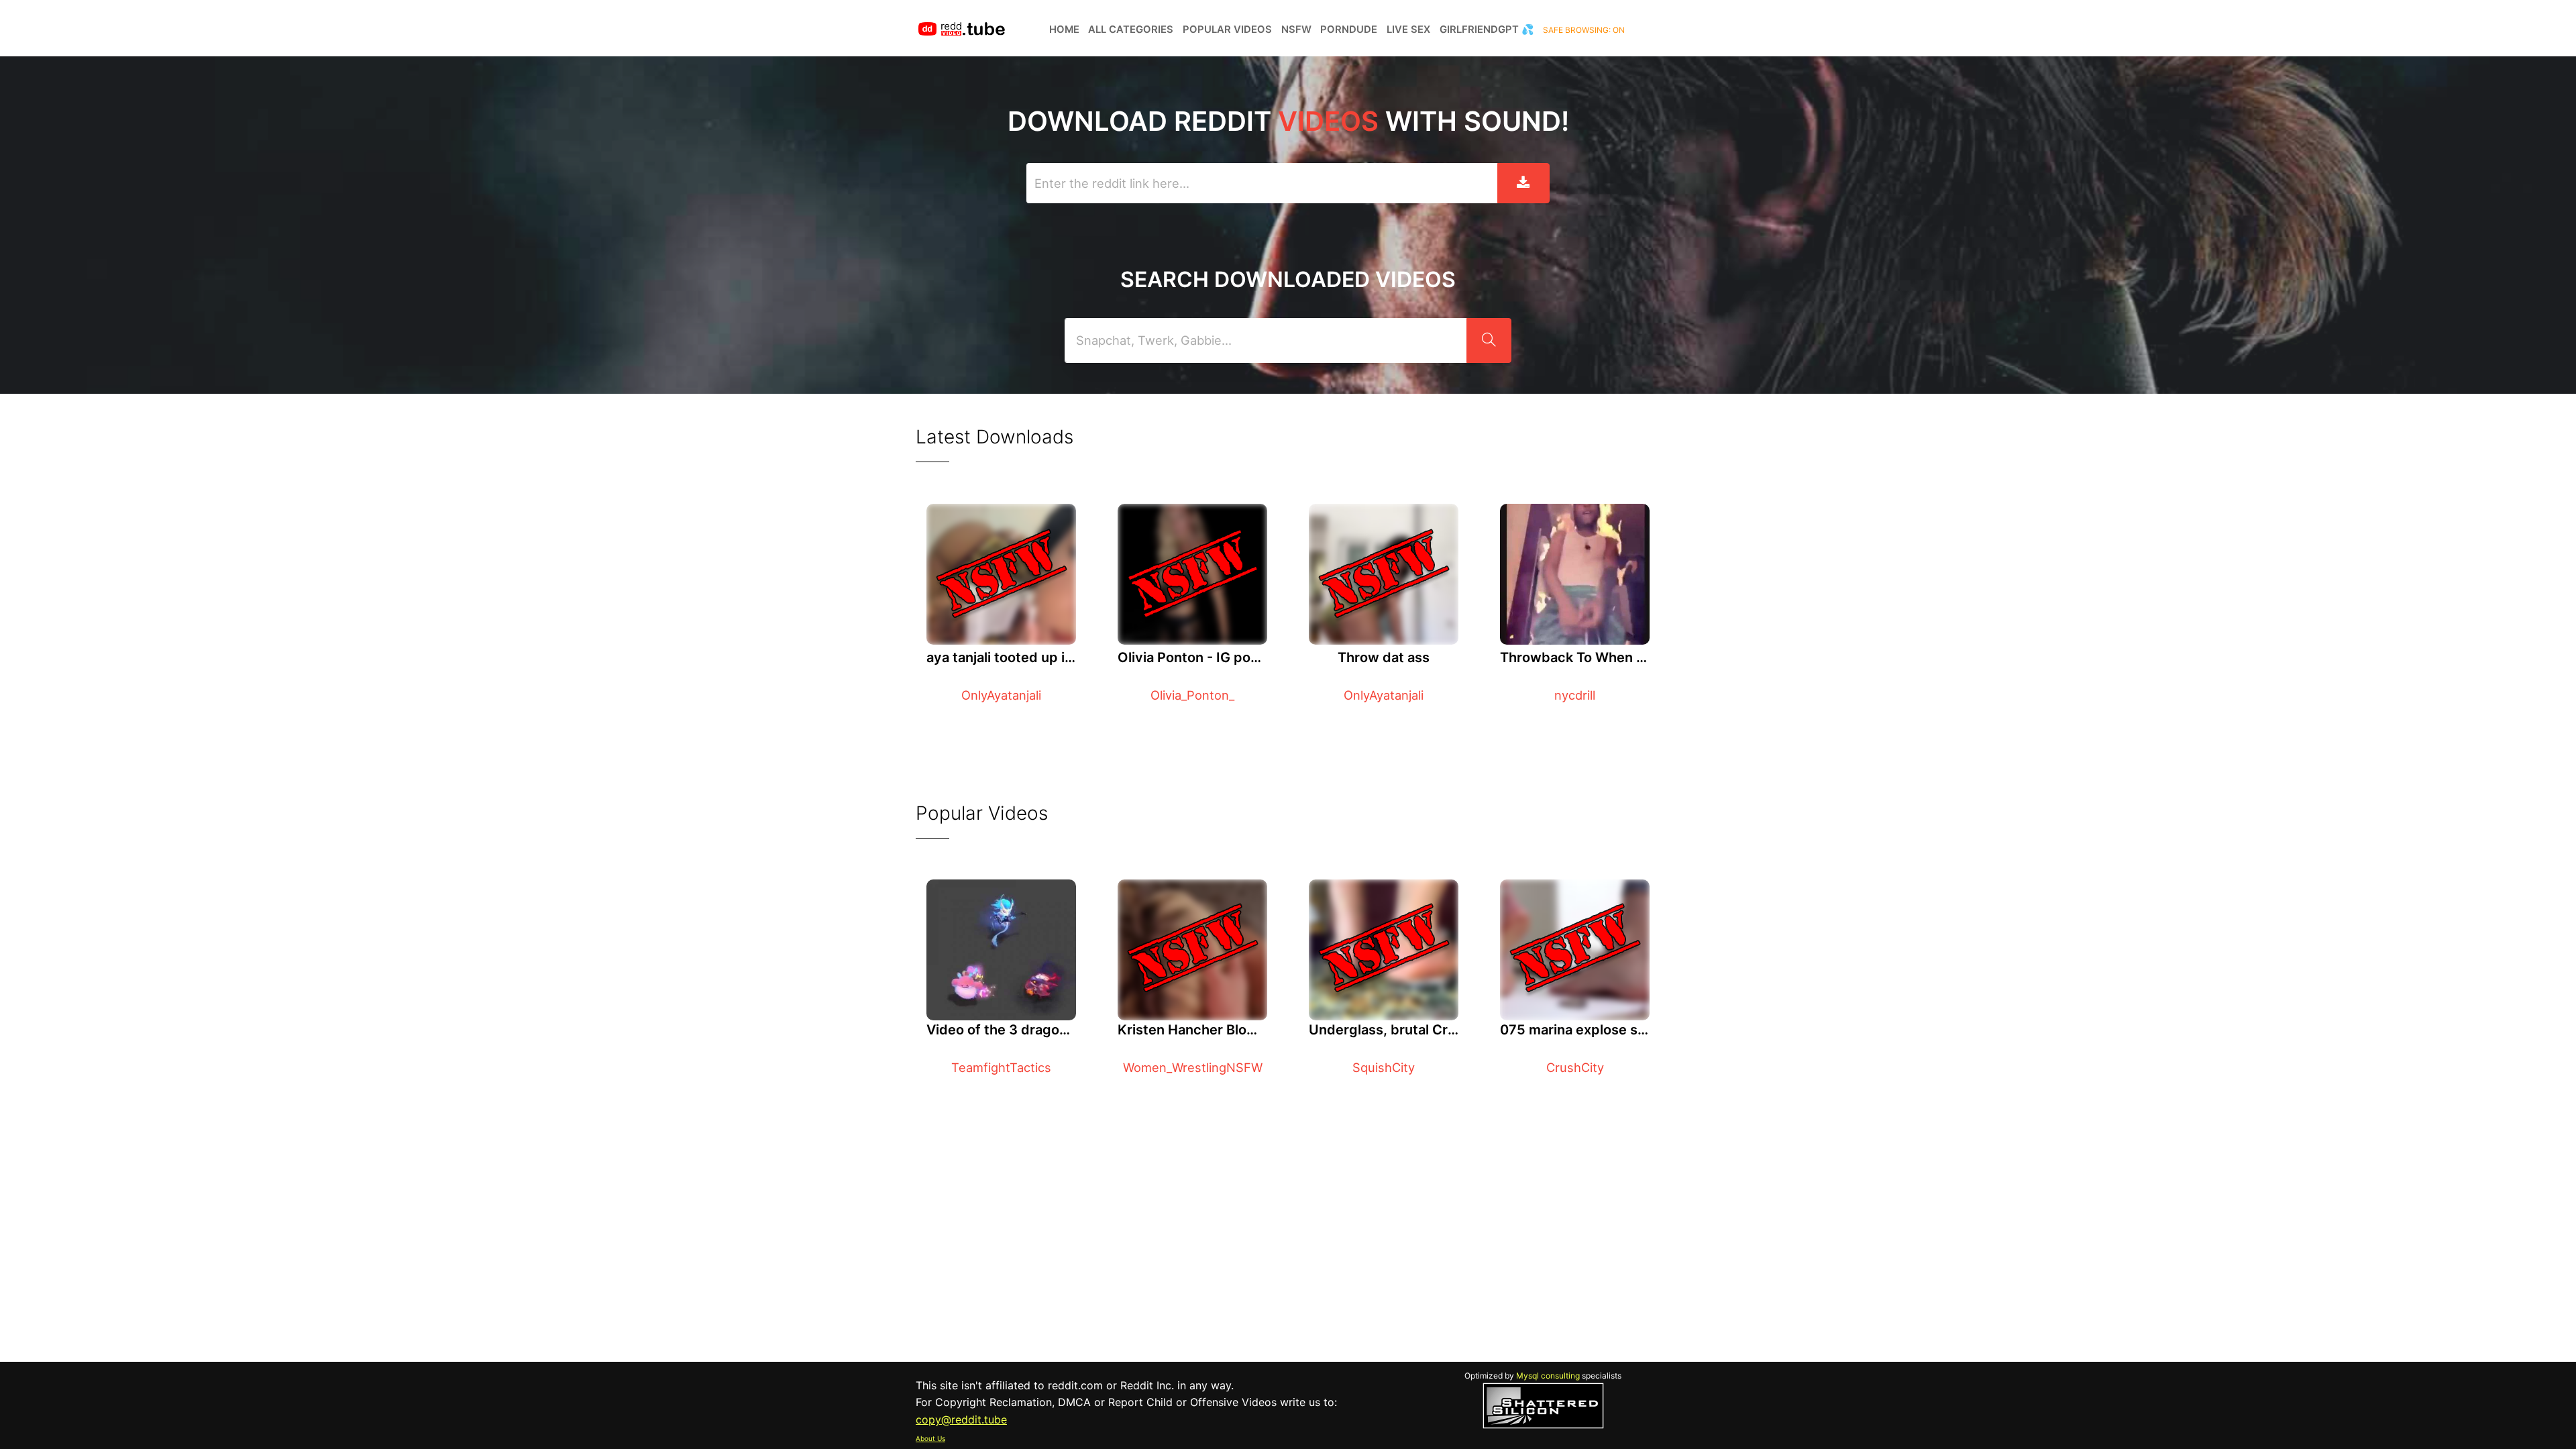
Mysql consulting (1548, 1376)
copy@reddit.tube (961, 1419)
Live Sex (1408, 30)
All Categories (1131, 30)
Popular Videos (1227, 30)
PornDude (1349, 30)
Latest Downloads (995, 437)
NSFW (1296, 30)
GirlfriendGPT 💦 (1487, 30)
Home (1064, 30)
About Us (930, 1438)
